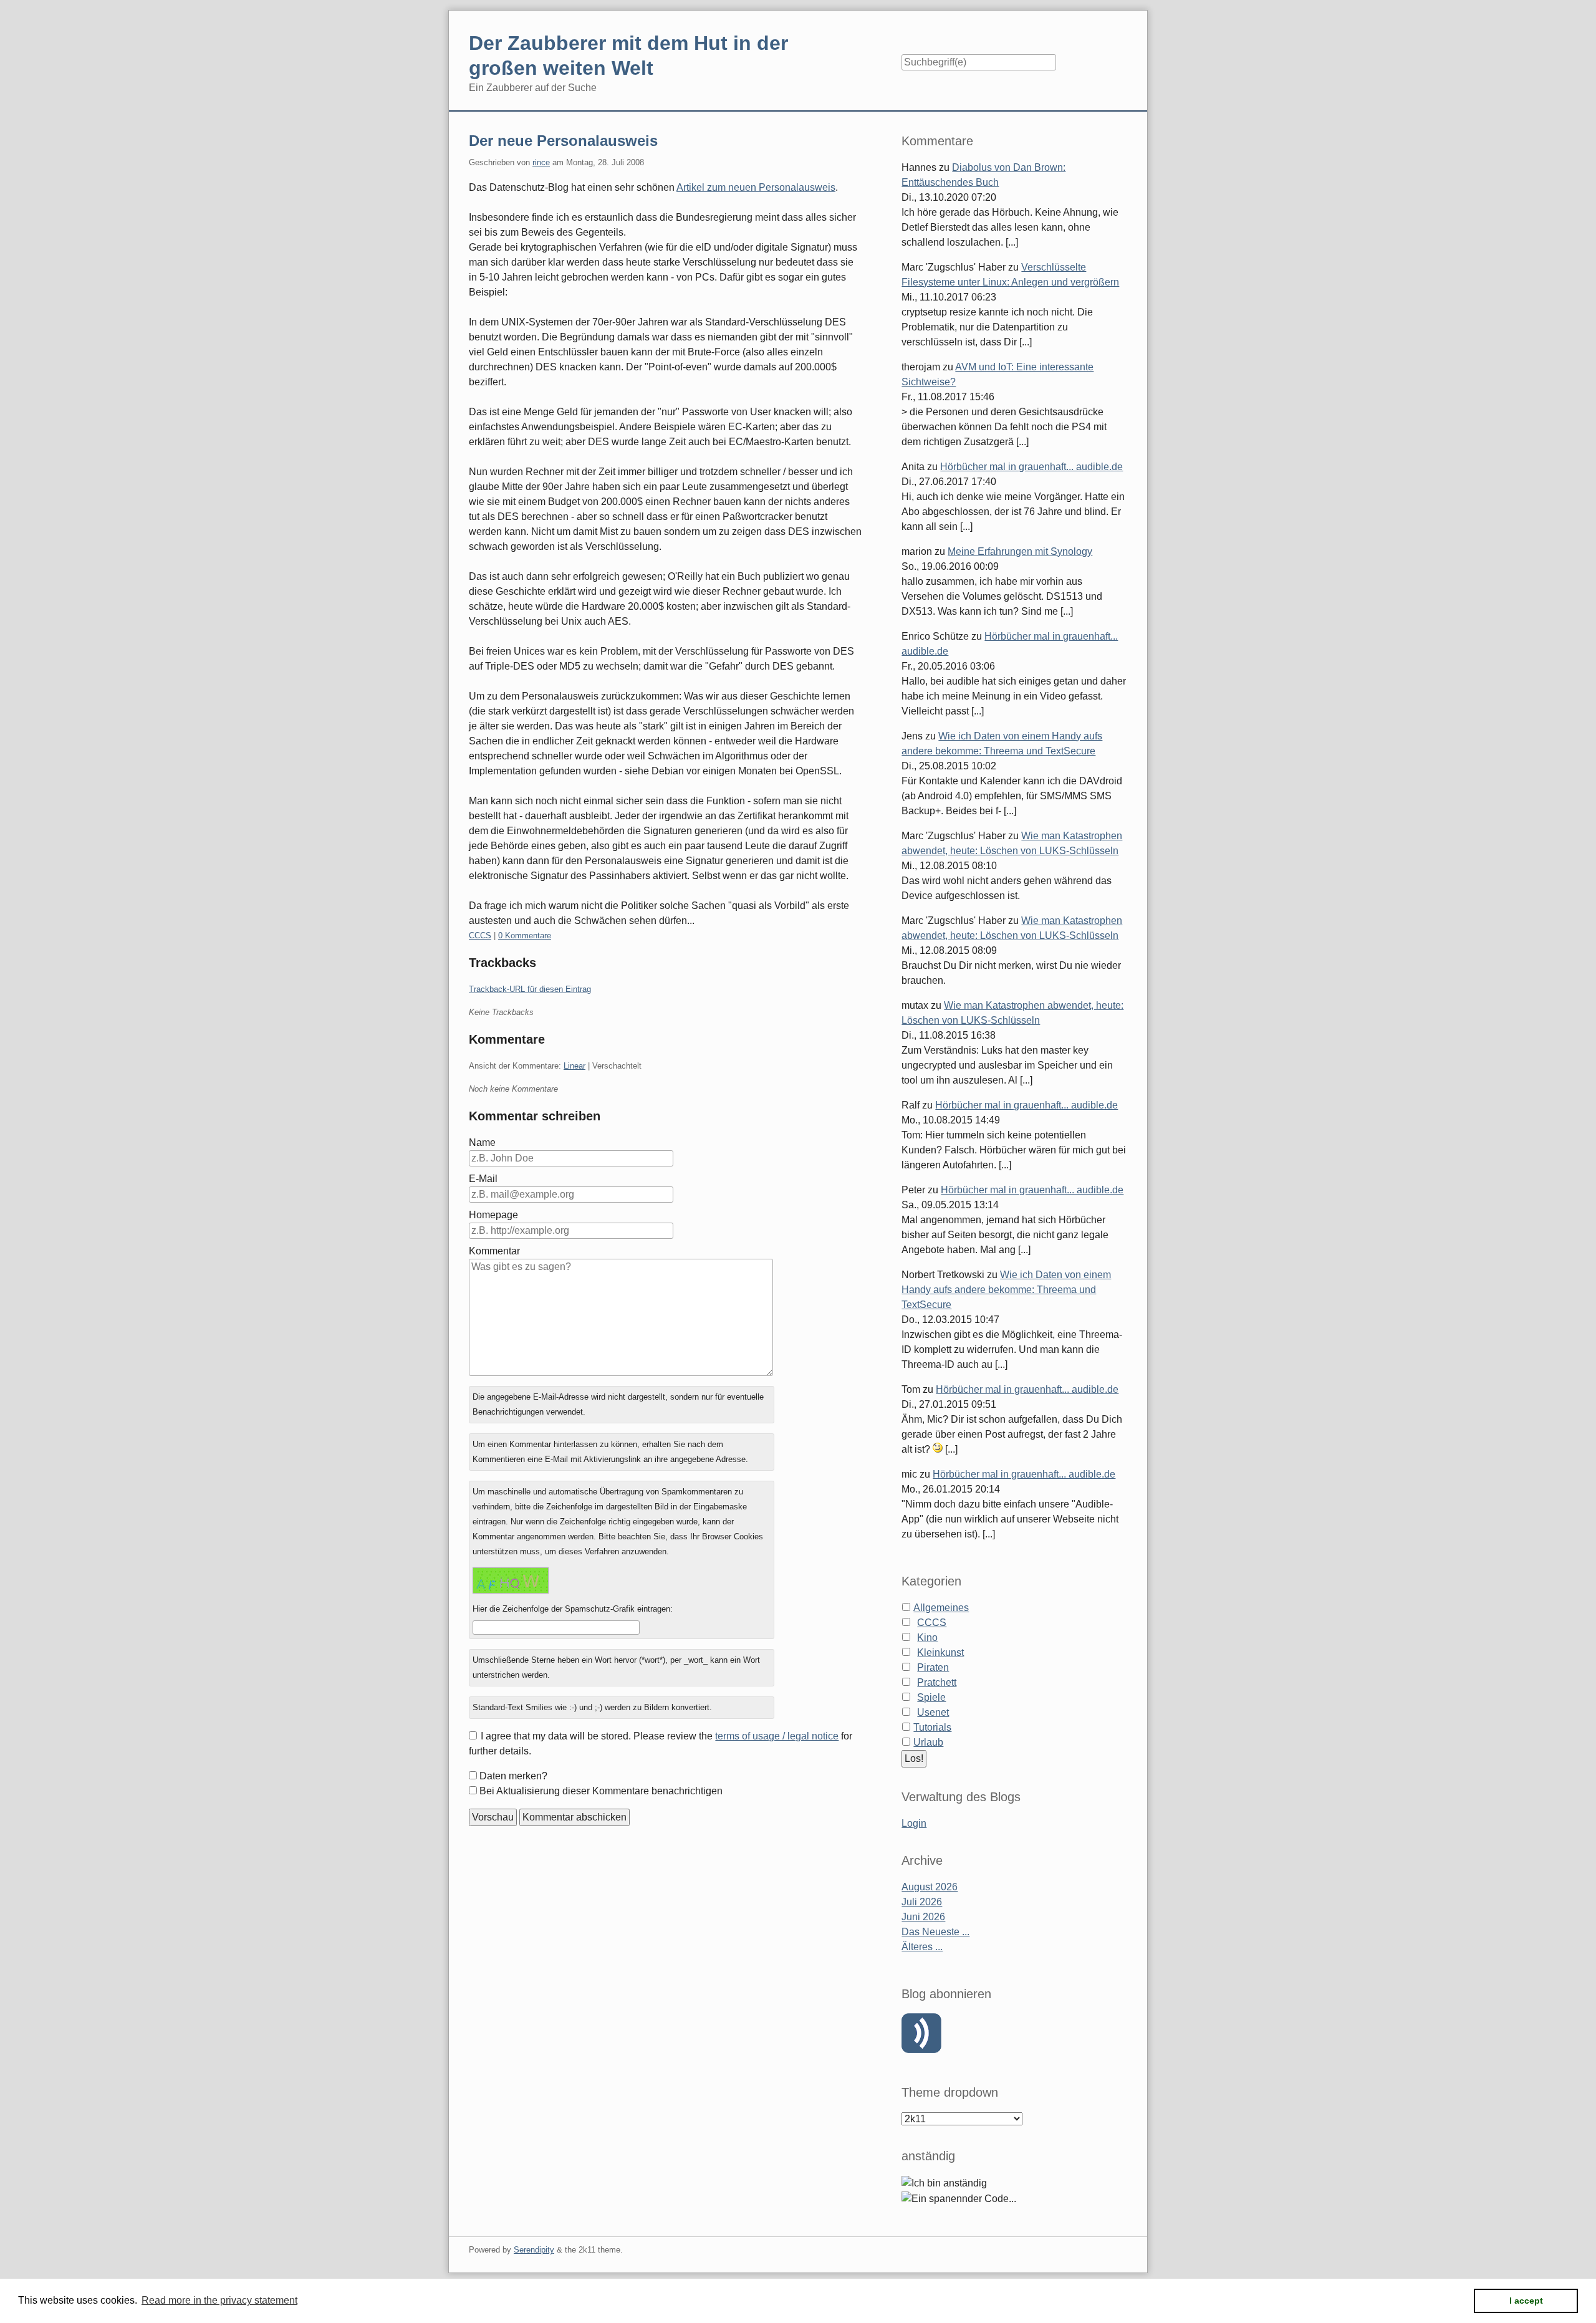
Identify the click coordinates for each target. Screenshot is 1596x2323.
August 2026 (930, 1887)
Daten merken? (513, 1776)
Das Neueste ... (935, 1932)
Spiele (931, 1697)
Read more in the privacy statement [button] (219, 2300)
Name (482, 1142)
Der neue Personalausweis (563, 141)
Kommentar (494, 1251)
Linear (574, 1066)
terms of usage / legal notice (777, 1736)
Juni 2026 (923, 1917)
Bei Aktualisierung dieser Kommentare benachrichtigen (601, 1791)
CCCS (480, 935)
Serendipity (534, 2250)
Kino (927, 1638)
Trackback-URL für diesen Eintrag (530, 989)
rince (541, 162)
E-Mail (483, 1179)
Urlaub (928, 1742)
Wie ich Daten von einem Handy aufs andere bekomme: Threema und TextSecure (1006, 1290)
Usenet (933, 1712)
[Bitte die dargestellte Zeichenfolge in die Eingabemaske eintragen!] (511, 1580)
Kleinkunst (940, 1652)
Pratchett (937, 1682)
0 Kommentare (525, 935)
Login (914, 1823)
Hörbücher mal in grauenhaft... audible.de (1031, 467)
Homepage (493, 1215)
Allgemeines (941, 1608)
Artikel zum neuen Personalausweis (756, 187)
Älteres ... (922, 1947)
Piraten (933, 1667)
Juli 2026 (922, 1902)
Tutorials (932, 1727)
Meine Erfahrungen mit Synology (1020, 551)
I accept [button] (1526, 2301)
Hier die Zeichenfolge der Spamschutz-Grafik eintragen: (573, 1609)
